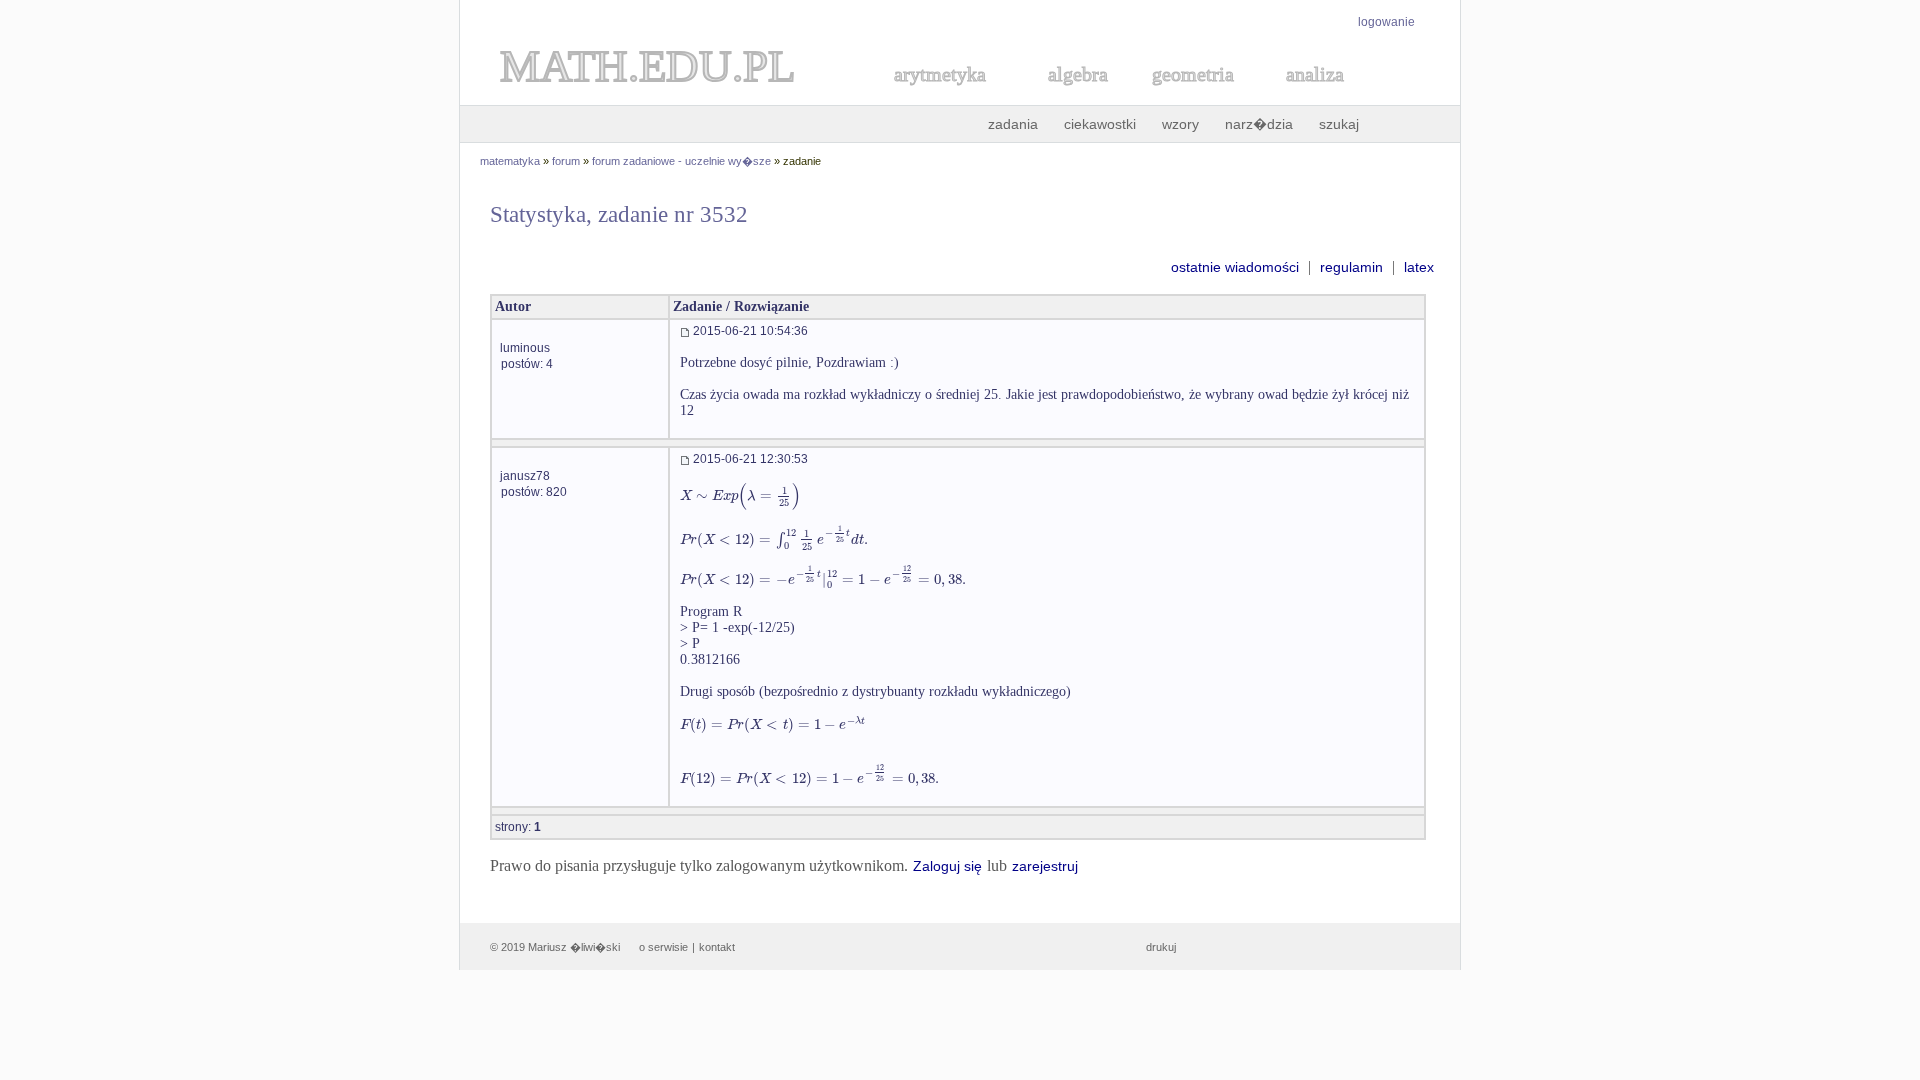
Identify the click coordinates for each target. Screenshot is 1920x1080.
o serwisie (663, 947)
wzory (1180, 124)
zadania (1013, 124)
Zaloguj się (947, 866)
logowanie (1386, 22)
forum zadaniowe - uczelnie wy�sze (681, 161)
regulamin (1351, 267)
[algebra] (1068, 96)
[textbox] (740, 495)
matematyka (510, 161)
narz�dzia (1259, 124)
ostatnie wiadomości (1235, 267)
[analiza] (1316, 96)
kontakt (717, 947)
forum (566, 161)
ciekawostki (1100, 124)
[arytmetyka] (939, 96)
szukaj (1339, 124)
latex (1419, 267)
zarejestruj (1045, 866)
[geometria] (1187, 96)
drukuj (1161, 947)
